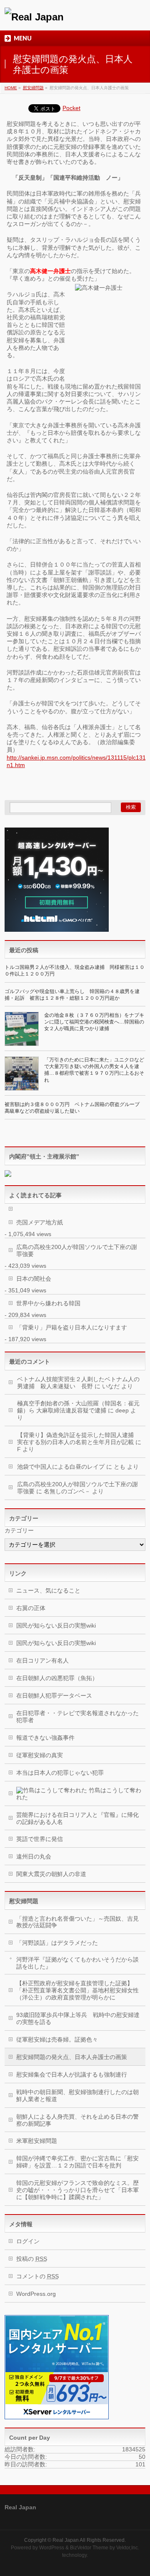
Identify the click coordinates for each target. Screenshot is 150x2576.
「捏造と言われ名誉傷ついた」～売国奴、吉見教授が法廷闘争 (77, 1922)
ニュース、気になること (48, 1590)
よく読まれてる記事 (35, 1195)
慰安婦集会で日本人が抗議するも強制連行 (72, 2074)
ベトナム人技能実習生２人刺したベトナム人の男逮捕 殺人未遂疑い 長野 (78, 1383)
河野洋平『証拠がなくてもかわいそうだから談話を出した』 (77, 1963)
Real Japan (66, 2540)
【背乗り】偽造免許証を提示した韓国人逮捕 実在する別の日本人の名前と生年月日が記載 (78, 1438)
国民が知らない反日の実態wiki (56, 1625)
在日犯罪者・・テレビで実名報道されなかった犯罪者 (77, 1717)
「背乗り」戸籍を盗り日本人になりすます (72, 1327)
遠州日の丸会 (34, 1856)
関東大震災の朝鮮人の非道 (51, 1874)
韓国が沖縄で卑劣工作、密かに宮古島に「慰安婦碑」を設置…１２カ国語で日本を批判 (77, 2162)
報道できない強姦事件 (45, 1738)
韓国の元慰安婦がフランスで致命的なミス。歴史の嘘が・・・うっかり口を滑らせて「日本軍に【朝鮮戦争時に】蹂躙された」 (77, 2190)
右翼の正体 (31, 1608)
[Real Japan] (34, 17)
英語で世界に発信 (40, 1839)
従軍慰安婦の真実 (40, 1755)
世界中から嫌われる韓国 (48, 1303)
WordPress (52, 2548)
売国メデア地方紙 (40, 1222)
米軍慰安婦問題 (37, 2141)
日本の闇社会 (34, 1279)
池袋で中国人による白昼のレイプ (61, 1467)
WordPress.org (36, 2294)
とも (120, 1467)
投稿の (32, 2259)
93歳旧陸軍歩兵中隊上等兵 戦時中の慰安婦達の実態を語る (78, 2018)
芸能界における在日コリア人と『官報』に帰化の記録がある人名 (77, 1818)
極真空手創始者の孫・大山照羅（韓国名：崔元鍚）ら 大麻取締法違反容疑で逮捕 (78, 1407)
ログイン (28, 2241)
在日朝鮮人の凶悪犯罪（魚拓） (57, 1678)
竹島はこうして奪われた (79, 1794)
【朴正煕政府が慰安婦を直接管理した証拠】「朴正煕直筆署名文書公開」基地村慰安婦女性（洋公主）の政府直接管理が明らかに (77, 1990)
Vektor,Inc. (128, 2548)
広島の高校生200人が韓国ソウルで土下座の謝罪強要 (77, 1250)
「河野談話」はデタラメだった (57, 1943)
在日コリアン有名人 (42, 1660)
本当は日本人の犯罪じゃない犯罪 (60, 1773)
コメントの (37, 2276)
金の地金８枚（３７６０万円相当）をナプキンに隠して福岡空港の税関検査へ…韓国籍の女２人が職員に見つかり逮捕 (94, 1022)
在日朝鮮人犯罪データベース (54, 1696)
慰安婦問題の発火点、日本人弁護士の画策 (72, 2057)
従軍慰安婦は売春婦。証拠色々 (57, 2039)
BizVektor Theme (89, 2548)
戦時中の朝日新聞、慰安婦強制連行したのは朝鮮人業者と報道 (77, 2096)
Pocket (71, 108)
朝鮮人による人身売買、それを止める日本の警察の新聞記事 (77, 2120)
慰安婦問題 (24, 1901)
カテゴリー (19, 1530)
